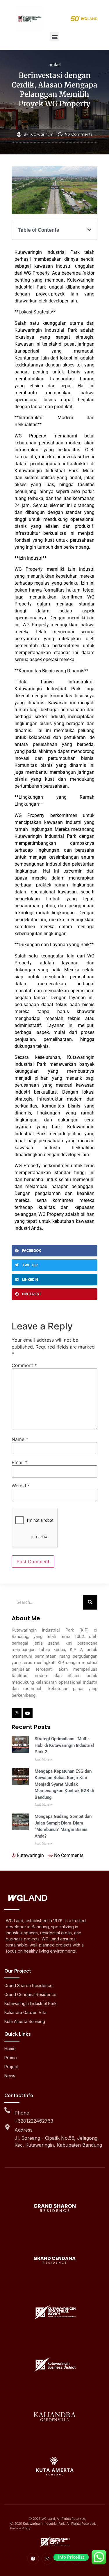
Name (20, 1439)
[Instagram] (17, 1713)
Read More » (43, 1759)
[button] (54, 37)
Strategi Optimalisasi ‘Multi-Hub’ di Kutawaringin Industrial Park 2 (64, 1745)
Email (19, 1462)
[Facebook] (33, 2559)
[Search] (90, 1602)
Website (20, 1486)
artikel (55, 65)
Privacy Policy (20, 2528)
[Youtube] (28, 1713)
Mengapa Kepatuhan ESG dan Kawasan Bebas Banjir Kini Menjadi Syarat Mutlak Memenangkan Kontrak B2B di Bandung (64, 1784)
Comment (24, 1365)
